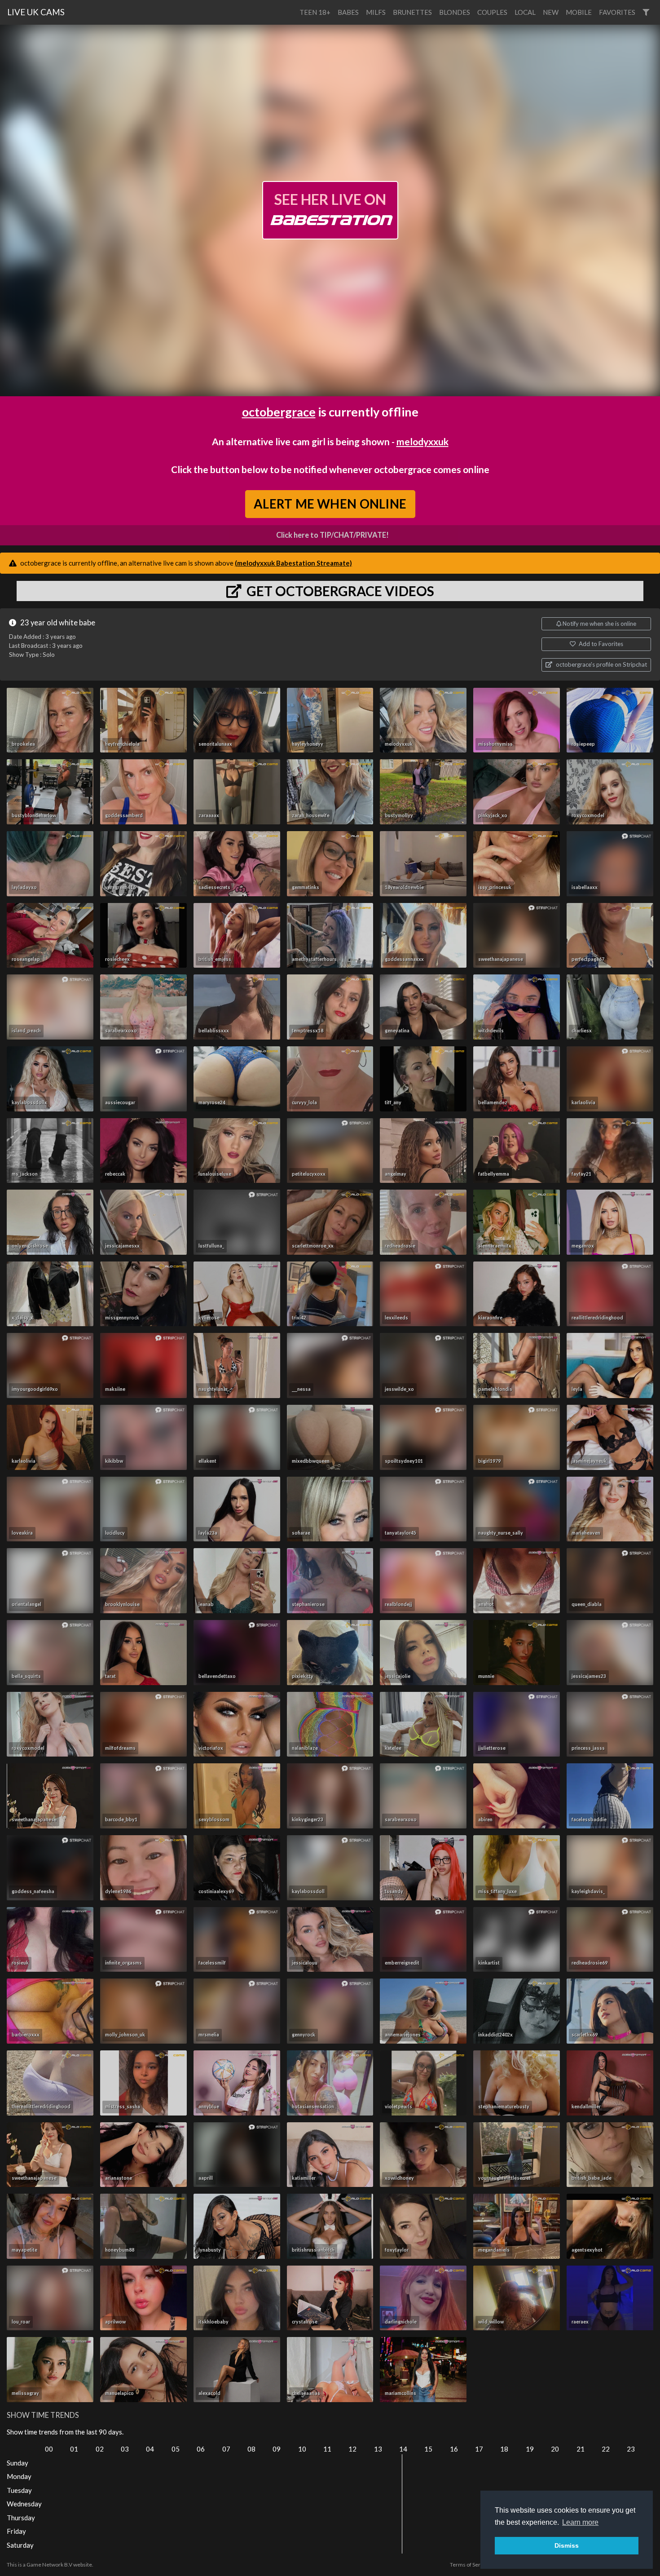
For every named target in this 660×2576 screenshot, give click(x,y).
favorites (617, 12)
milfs (376, 12)
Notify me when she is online (599, 624)
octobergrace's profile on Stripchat (601, 664)
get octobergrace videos (339, 591)
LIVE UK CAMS (36, 12)
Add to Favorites (600, 644)
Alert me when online (330, 504)
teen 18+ (315, 12)
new (551, 12)
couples (492, 12)
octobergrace (279, 412)
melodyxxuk (422, 441)
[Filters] (646, 12)
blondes (455, 12)
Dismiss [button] (567, 2545)
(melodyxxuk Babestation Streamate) (293, 563)
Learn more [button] (580, 2522)
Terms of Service (470, 2565)
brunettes (412, 12)
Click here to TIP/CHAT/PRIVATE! (332, 535)
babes (348, 12)
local (525, 12)
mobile (579, 12)
